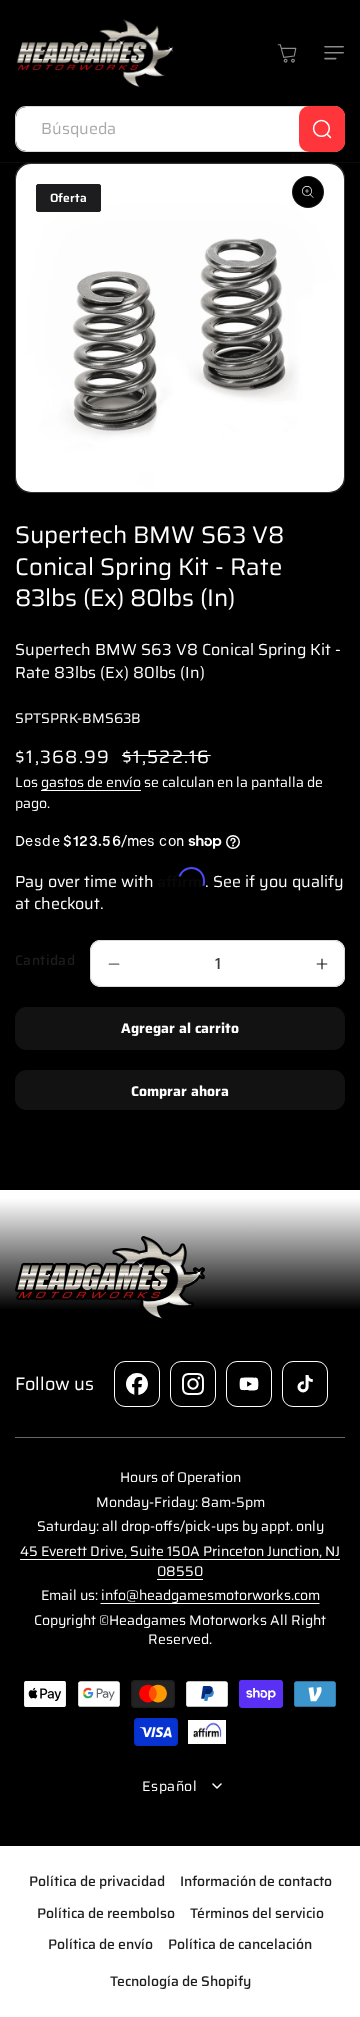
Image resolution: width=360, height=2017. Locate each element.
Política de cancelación (240, 1944)
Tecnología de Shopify (180, 1981)
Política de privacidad (97, 1881)
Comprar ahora (180, 1091)
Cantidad (45, 960)
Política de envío (100, 1944)
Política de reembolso (106, 1913)
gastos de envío (91, 782)
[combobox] (180, 129)
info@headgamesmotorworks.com (210, 1595)
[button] (330, 53)
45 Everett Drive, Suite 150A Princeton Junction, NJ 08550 (180, 1561)
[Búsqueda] (322, 129)
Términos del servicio (257, 1913)
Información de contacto (256, 1881)
